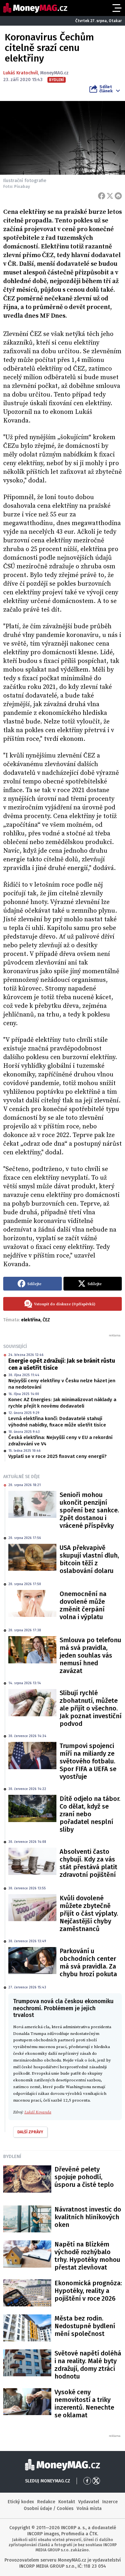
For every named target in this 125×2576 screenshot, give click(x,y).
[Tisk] (118, 196)
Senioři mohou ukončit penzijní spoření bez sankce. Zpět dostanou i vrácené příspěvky (89, 1510)
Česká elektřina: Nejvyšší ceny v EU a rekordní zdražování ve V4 (60, 1441)
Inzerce (110, 2502)
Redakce (46, 2502)
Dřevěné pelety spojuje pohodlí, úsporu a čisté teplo (84, 2177)
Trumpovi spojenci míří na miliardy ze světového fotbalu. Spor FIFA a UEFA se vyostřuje (88, 1761)
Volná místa (89, 2509)
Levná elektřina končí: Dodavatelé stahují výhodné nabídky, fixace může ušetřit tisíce (57, 1422)
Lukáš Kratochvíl (21, 73)
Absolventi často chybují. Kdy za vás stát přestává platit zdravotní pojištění (88, 1863)
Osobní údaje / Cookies (49, 2509)
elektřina (31, 1320)
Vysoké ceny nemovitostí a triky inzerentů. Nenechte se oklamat (84, 2404)
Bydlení (12, 2156)
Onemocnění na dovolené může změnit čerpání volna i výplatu (83, 1605)
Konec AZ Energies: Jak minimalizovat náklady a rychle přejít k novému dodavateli (62, 1403)
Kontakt (67, 2502)
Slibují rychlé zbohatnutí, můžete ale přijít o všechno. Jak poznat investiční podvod (91, 1708)
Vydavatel (89, 2502)
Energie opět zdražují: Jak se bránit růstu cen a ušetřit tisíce (62, 1364)
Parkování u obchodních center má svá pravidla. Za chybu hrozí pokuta (88, 1962)
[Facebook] (102, 196)
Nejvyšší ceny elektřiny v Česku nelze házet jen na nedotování (62, 1384)
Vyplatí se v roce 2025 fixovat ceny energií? (58, 1456)
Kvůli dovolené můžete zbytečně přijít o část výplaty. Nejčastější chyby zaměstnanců (89, 1913)
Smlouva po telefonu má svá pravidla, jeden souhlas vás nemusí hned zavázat (90, 1655)
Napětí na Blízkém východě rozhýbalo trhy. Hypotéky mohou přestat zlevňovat (87, 2256)
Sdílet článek (106, 89)
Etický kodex (21, 2502)
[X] (110, 196)
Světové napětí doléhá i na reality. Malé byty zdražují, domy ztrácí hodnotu (88, 2365)
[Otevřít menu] (116, 8)
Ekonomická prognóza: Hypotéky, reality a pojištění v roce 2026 (88, 2291)
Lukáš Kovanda (38, 2112)
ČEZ (46, 1320)
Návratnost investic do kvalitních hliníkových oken (88, 2217)
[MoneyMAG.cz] (35, 8)
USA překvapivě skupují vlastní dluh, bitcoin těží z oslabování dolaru (89, 1559)
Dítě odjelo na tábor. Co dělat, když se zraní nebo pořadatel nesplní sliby (90, 1814)
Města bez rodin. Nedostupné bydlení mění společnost (85, 2326)
